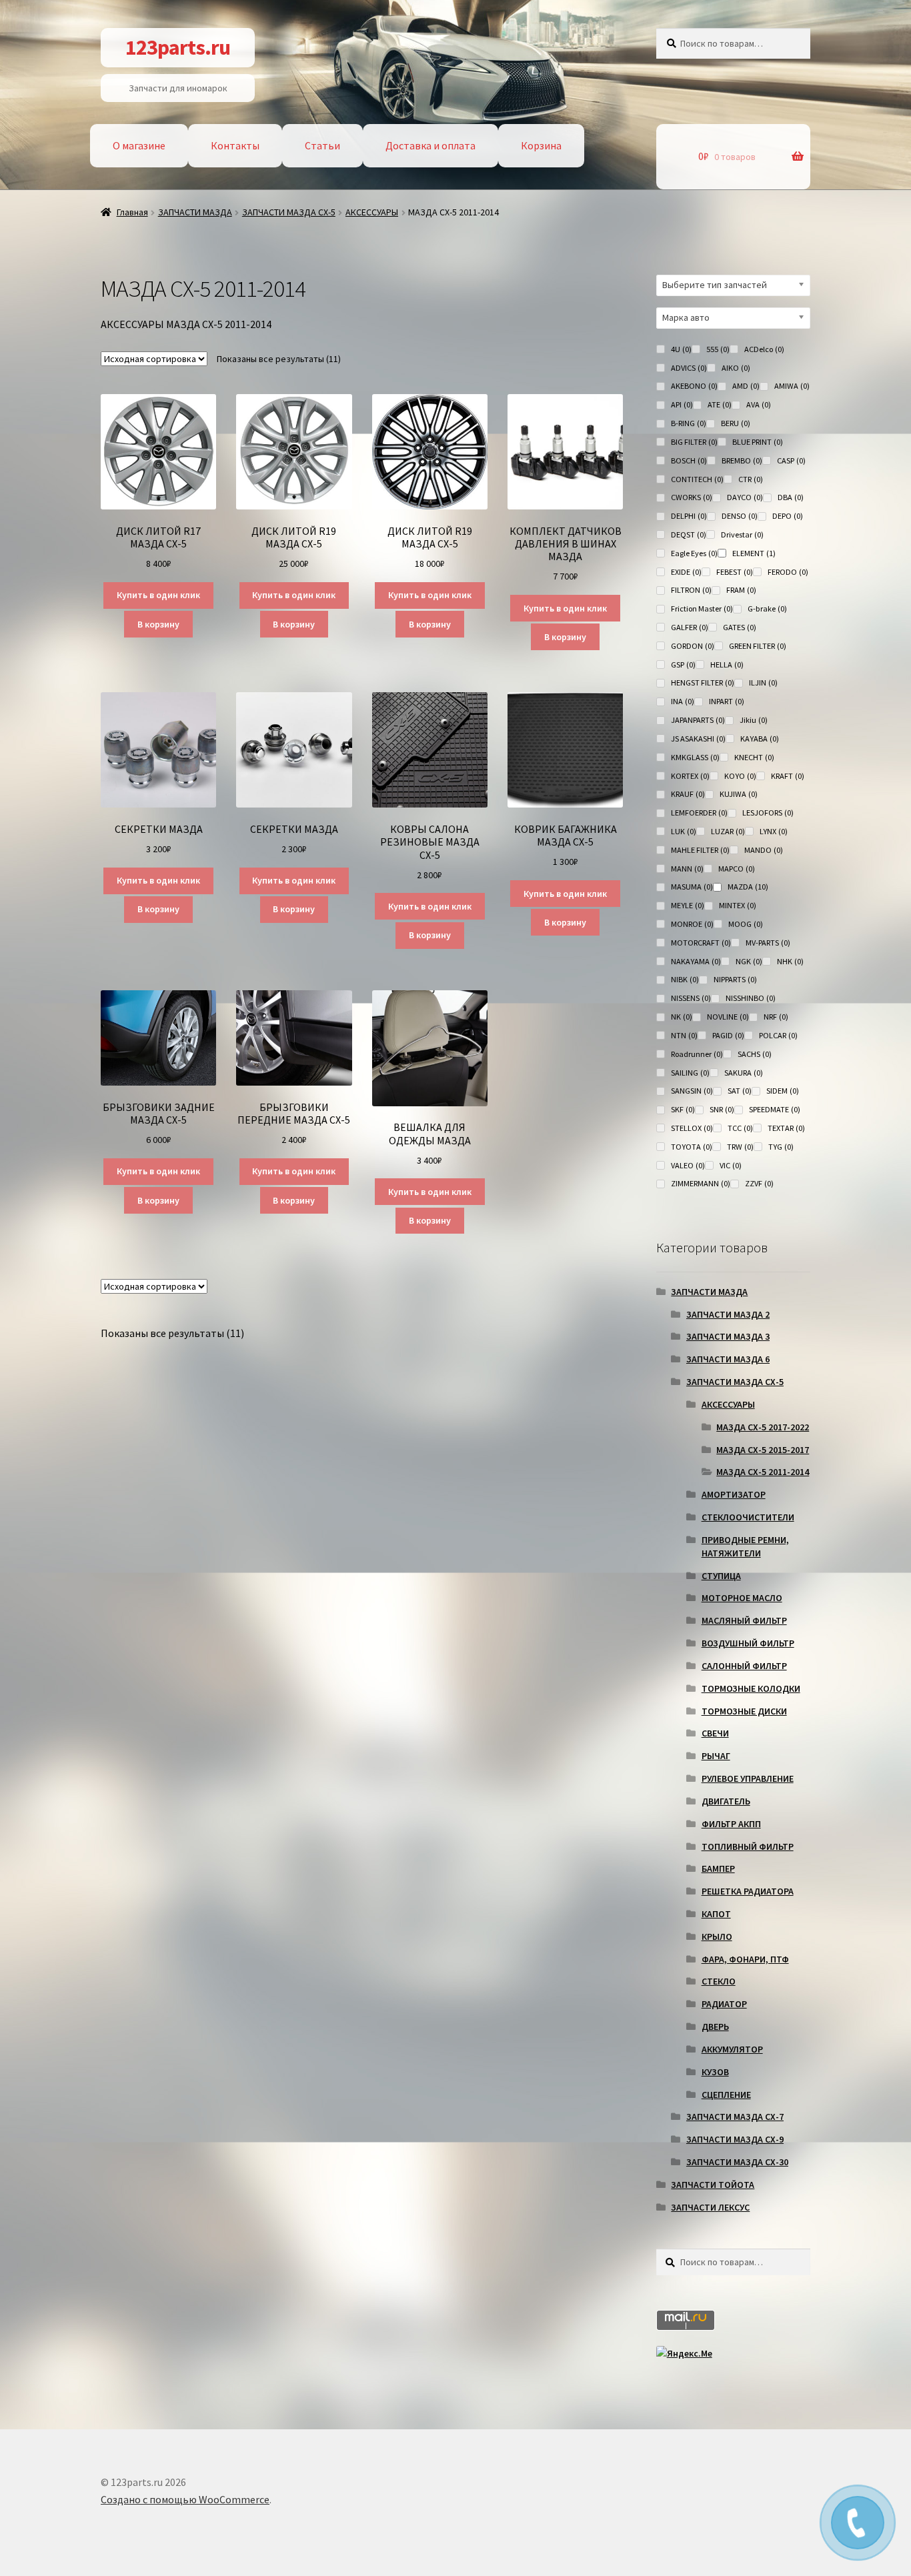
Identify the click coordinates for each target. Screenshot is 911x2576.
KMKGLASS (695, 757)
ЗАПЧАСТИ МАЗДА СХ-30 (737, 2162)
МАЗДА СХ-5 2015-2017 (763, 1450)
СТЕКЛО (719, 1981)
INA (683, 701)
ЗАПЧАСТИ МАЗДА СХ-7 (735, 2117)
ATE (720, 404)
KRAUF (688, 794)
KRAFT (788, 776)
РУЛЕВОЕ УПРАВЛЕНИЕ (748, 1778)
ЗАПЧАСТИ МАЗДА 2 (728, 1314)
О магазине (139, 145)
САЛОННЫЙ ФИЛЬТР (744, 1666)
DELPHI (689, 516)
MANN (687, 869)
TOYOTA (692, 1147)
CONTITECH (697, 479)
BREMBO (742, 460)
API (682, 404)
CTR (751, 479)
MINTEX (738, 905)
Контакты (235, 145)
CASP (791, 460)
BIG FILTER (694, 442)
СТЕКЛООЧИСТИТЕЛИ (748, 1517)
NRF (776, 1017)
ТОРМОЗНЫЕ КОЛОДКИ (751, 1688)
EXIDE (686, 572)
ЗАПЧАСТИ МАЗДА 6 (728, 1359)
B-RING (689, 423)
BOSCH (689, 460)
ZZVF (759, 1183)
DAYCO (745, 497)
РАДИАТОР (724, 2004)
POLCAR (778, 1035)
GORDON (693, 646)
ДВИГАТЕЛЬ (726, 1801)
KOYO (740, 776)
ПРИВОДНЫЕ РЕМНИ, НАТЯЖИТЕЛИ (745, 1546)
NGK (749, 961)
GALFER (690, 627)
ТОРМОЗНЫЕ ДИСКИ (744, 1711)
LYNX (774, 831)
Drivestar (742, 534)
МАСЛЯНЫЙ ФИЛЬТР (744, 1620)
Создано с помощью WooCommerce (185, 2499)
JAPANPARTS (698, 720)
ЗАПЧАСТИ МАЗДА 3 (728, 1336)
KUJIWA (739, 794)
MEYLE (688, 905)
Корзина (541, 145)
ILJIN (763, 683)
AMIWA (792, 386)
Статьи (322, 145)
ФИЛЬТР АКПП (731, 1824)
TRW (740, 1147)
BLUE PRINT (758, 442)
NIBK (685, 979)
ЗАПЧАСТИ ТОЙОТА (713, 2185)
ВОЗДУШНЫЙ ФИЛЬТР (748, 1643)
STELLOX (692, 1128)
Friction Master (702, 608)
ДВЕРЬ (715, 2027)
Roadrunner (697, 1054)
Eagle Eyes (694, 553)
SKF (683, 1109)
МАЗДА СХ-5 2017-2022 (763, 1427)
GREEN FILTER (758, 646)
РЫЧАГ (716, 1756)
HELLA (727, 665)
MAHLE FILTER (700, 850)
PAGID (728, 1035)
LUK (684, 831)
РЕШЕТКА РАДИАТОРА (748, 1891)
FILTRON (691, 590)
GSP (683, 665)
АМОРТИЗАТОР (734, 1494)
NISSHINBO (751, 998)
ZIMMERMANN (701, 1183)
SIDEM (783, 1091)
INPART (727, 701)
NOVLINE (728, 1017)
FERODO (788, 572)
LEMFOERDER (699, 813)
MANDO (764, 850)
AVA (759, 404)
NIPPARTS (735, 979)
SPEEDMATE (775, 1109)
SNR (722, 1109)
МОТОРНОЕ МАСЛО (742, 1598)
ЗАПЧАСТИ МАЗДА (195, 212)
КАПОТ (716, 1914)
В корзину (158, 624)
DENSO (740, 516)
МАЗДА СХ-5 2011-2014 (763, 1472)
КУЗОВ (715, 2072)
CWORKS (692, 497)
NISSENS (691, 998)
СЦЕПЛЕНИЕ (726, 2095)
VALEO (688, 1165)
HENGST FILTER (703, 683)
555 (718, 349)
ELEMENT (754, 553)
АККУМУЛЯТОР (732, 2049)
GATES (740, 627)
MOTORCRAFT (701, 943)
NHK (790, 961)
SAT (740, 1091)
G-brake (767, 608)
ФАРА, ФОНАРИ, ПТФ (745, 1959)
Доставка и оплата (430, 145)
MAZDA (748, 887)
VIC (731, 1165)
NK (682, 1017)
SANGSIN (692, 1091)
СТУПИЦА (721, 1576)
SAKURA (744, 1073)
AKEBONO (694, 386)
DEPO (788, 516)
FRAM (741, 590)
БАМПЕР (718, 1868)
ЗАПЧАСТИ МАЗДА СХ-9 (735, 2139)
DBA (791, 497)
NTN (684, 1035)
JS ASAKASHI (698, 739)
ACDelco (764, 349)
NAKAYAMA (696, 961)
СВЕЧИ (715, 1733)
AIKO (736, 368)
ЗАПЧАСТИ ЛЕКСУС (710, 2207)
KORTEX (690, 776)
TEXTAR (786, 1128)
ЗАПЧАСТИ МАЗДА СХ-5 (289, 212)
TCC (740, 1128)
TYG (781, 1147)
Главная (132, 212)
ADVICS (689, 368)
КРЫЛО (717, 1937)
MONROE (692, 924)
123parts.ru (178, 47)
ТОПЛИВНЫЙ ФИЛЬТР (748, 1846)
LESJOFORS (768, 813)
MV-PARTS (768, 943)
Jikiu (754, 720)
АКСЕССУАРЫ (372, 212)
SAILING (690, 1073)
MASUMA (692, 887)
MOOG (746, 924)
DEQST (689, 534)
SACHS (755, 1054)
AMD (746, 386)
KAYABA (760, 739)
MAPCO (737, 869)
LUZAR (728, 831)
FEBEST (735, 572)
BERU (736, 423)
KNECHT (754, 757)
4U (681, 349)
